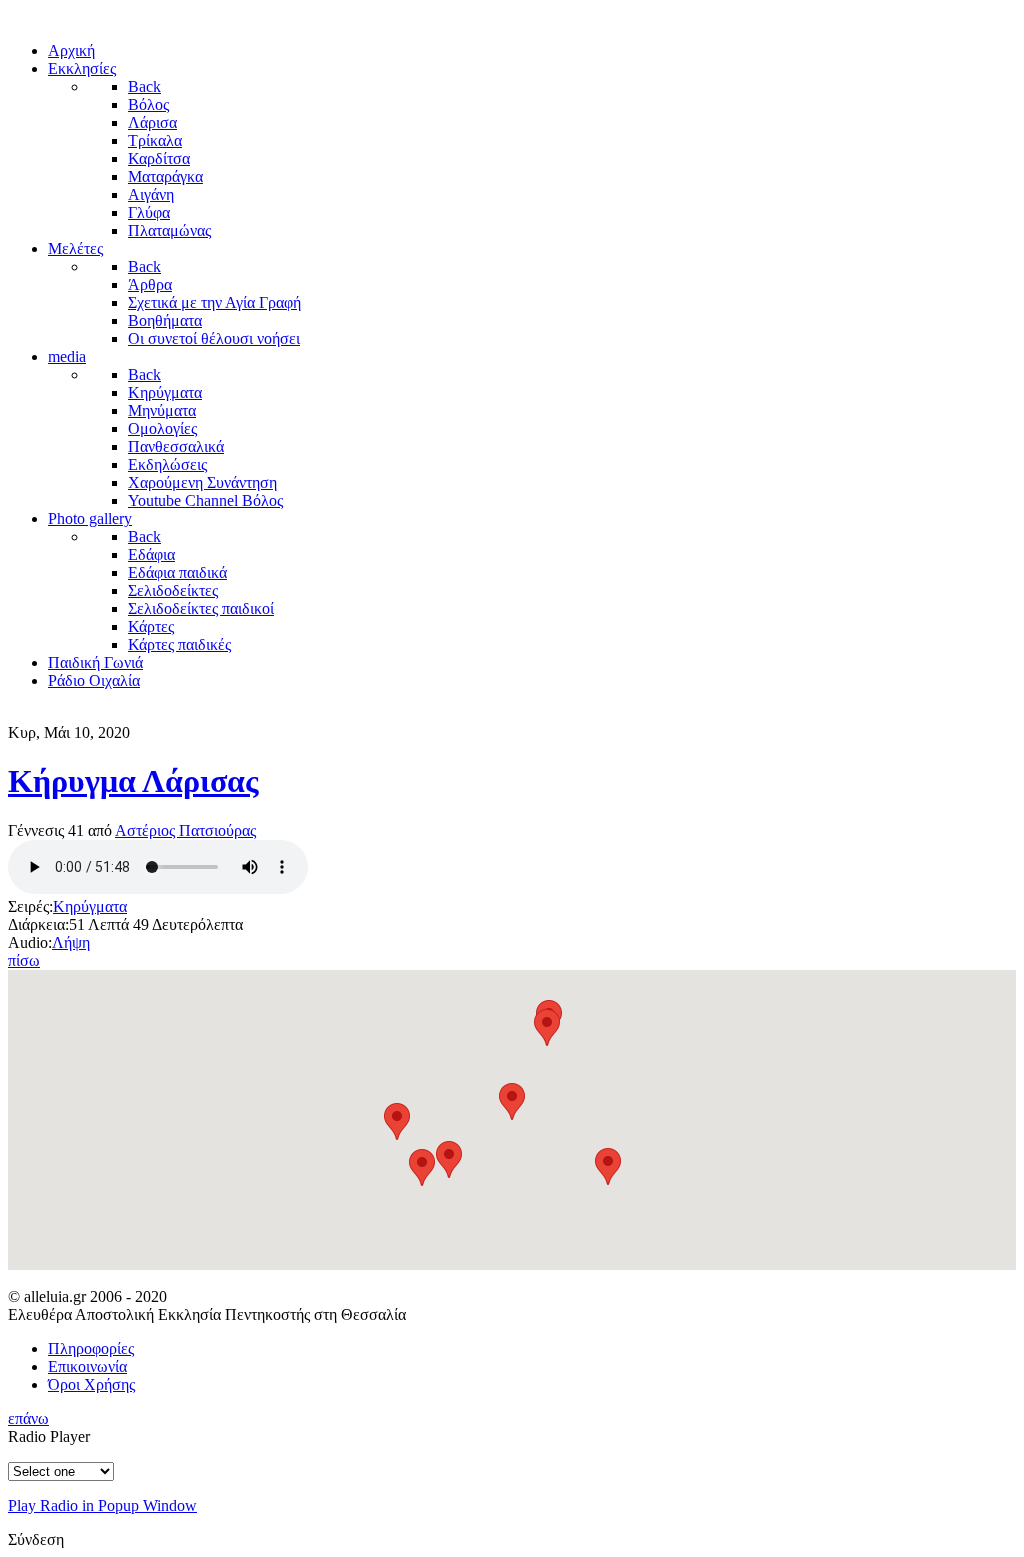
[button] (608, 1166)
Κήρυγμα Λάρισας (133, 781)
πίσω (24, 960)
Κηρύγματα (90, 906)
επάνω (28, 1418)
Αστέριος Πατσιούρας (185, 830)
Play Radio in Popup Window (102, 1505)
